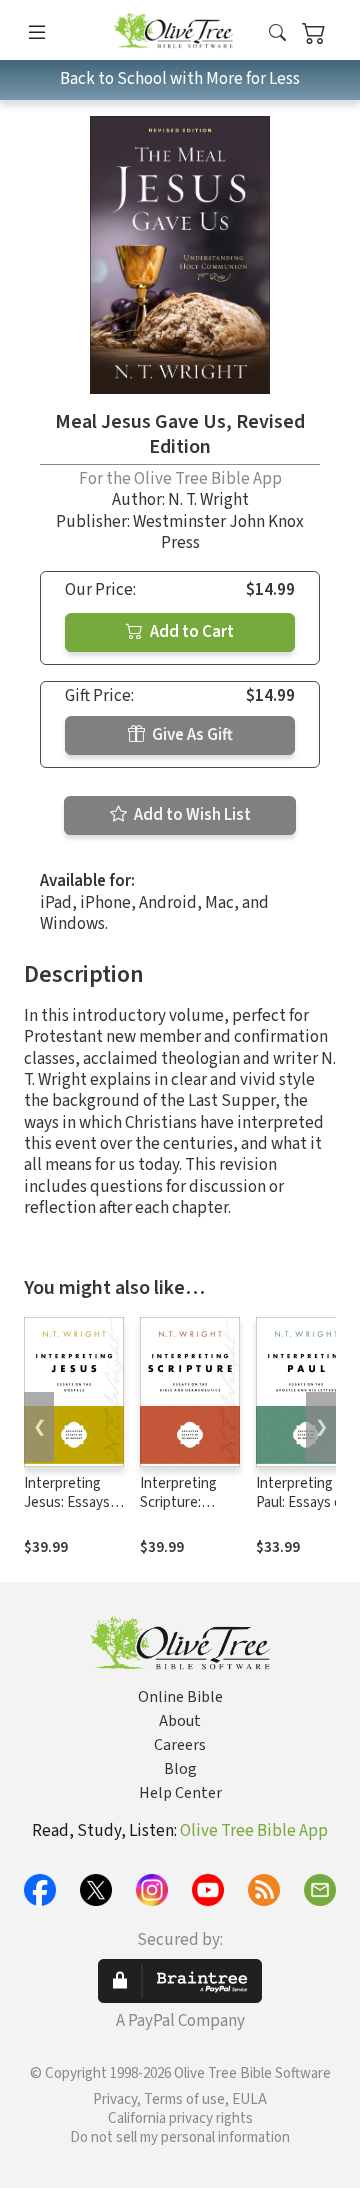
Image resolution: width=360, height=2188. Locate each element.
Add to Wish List (191, 815)
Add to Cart (190, 632)
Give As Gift (191, 735)
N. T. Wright (208, 500)
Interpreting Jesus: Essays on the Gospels (71, 1502)
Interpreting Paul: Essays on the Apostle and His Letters (306, 1512)
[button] (277, 33)
